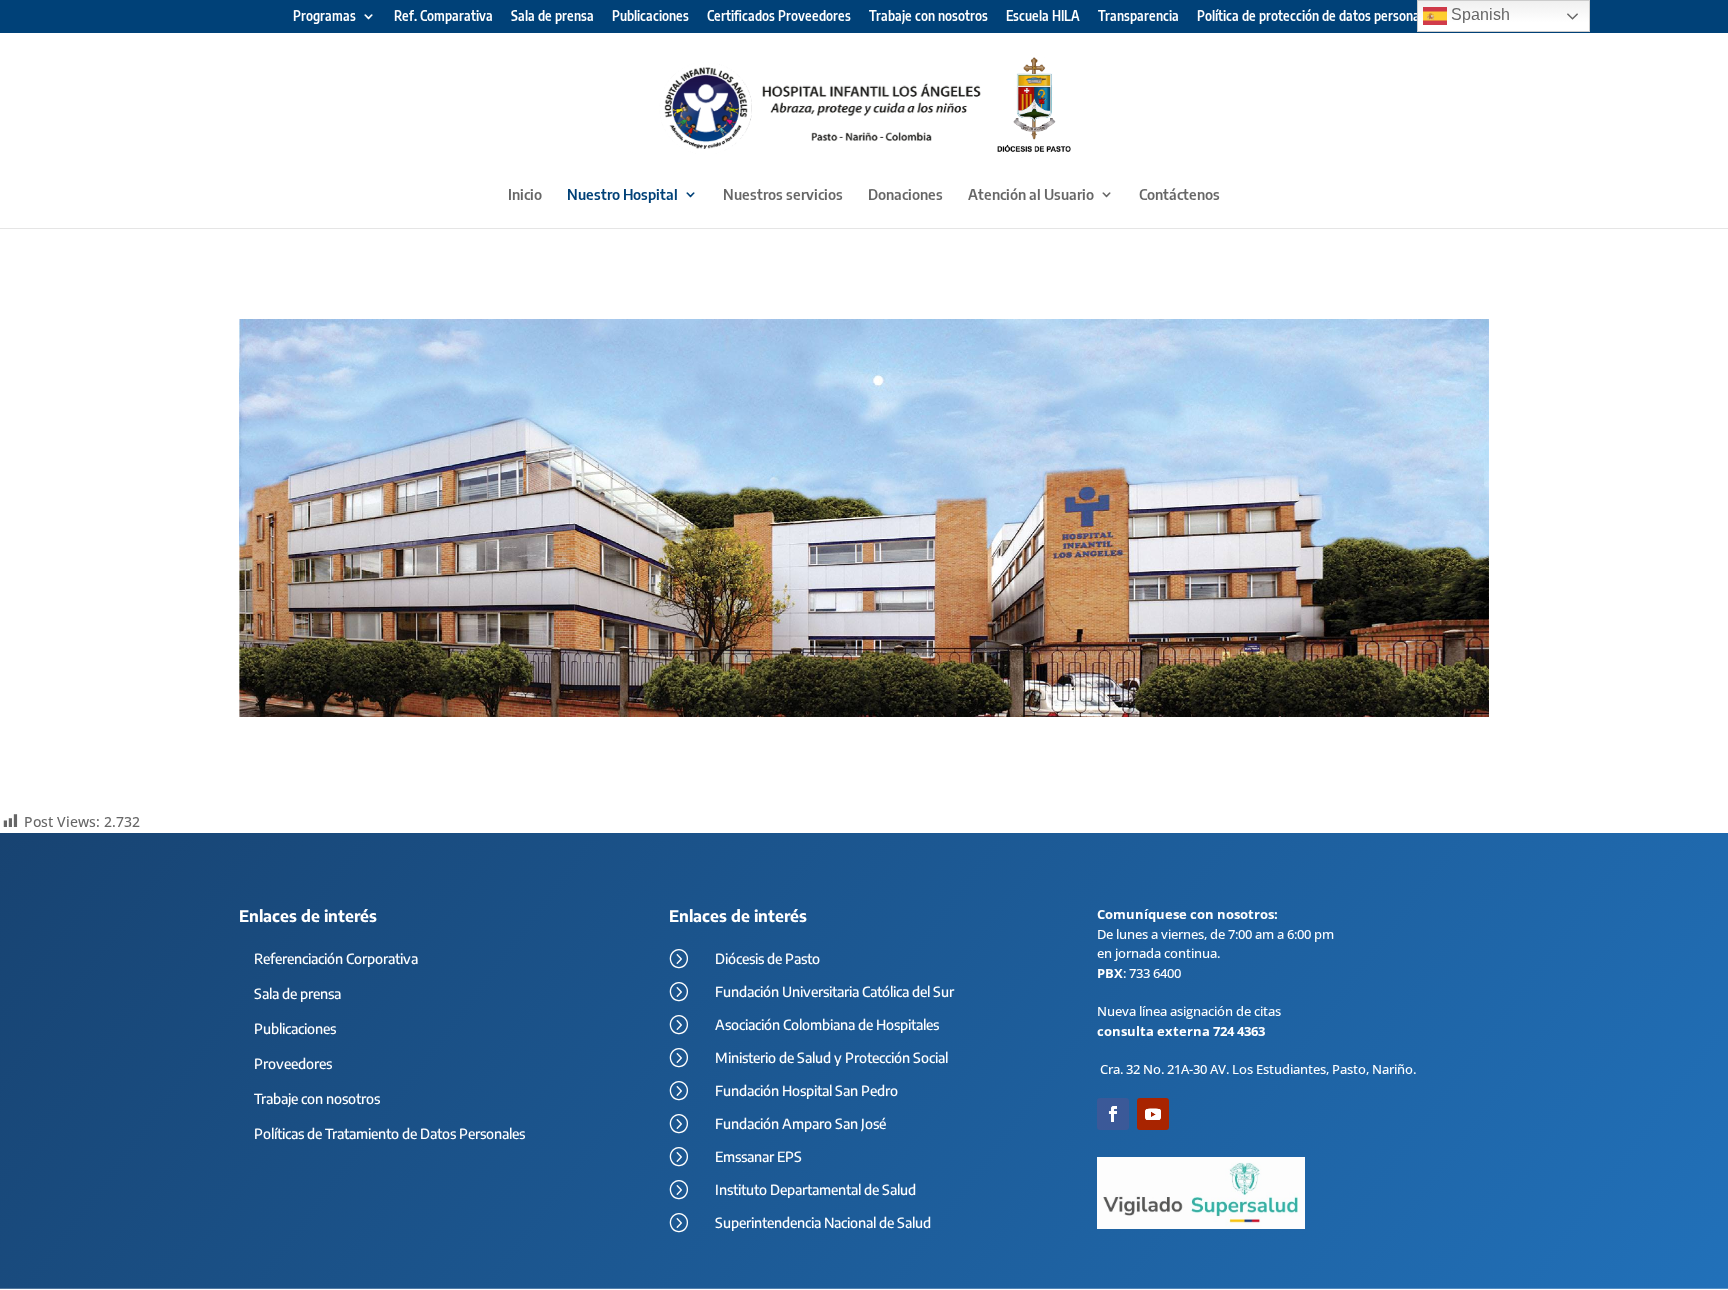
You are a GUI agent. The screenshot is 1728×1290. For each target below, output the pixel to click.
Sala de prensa (552, 17)
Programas (324, 17)
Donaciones (905, 195)
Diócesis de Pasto (767, 958)
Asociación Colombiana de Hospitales (827, 1024)
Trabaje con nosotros (928, 17)
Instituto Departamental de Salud (815, 1189)
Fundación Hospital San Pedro (806, 1090)
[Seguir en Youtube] (1153, 1114)
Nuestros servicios (783, 195)
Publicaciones (650, 17)
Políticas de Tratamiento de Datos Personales (389, 1133)
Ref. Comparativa (443, 17)
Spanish (1478, 14)
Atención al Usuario (1031, 195)
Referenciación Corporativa (336, 958)
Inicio (525, 195)
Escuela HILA (1043, 17)
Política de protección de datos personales (1316, 17)
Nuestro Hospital (622, 195)
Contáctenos (1179, 195)
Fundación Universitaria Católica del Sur (834, 991)
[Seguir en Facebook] (1113, 1114)
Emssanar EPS (758, 1156)
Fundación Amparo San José (800, 1123)
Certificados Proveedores (779, 17)
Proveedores (293, 1063)
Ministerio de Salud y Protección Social (831, 1057)
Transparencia (1138, 17)
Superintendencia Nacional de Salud (823, 1222)
